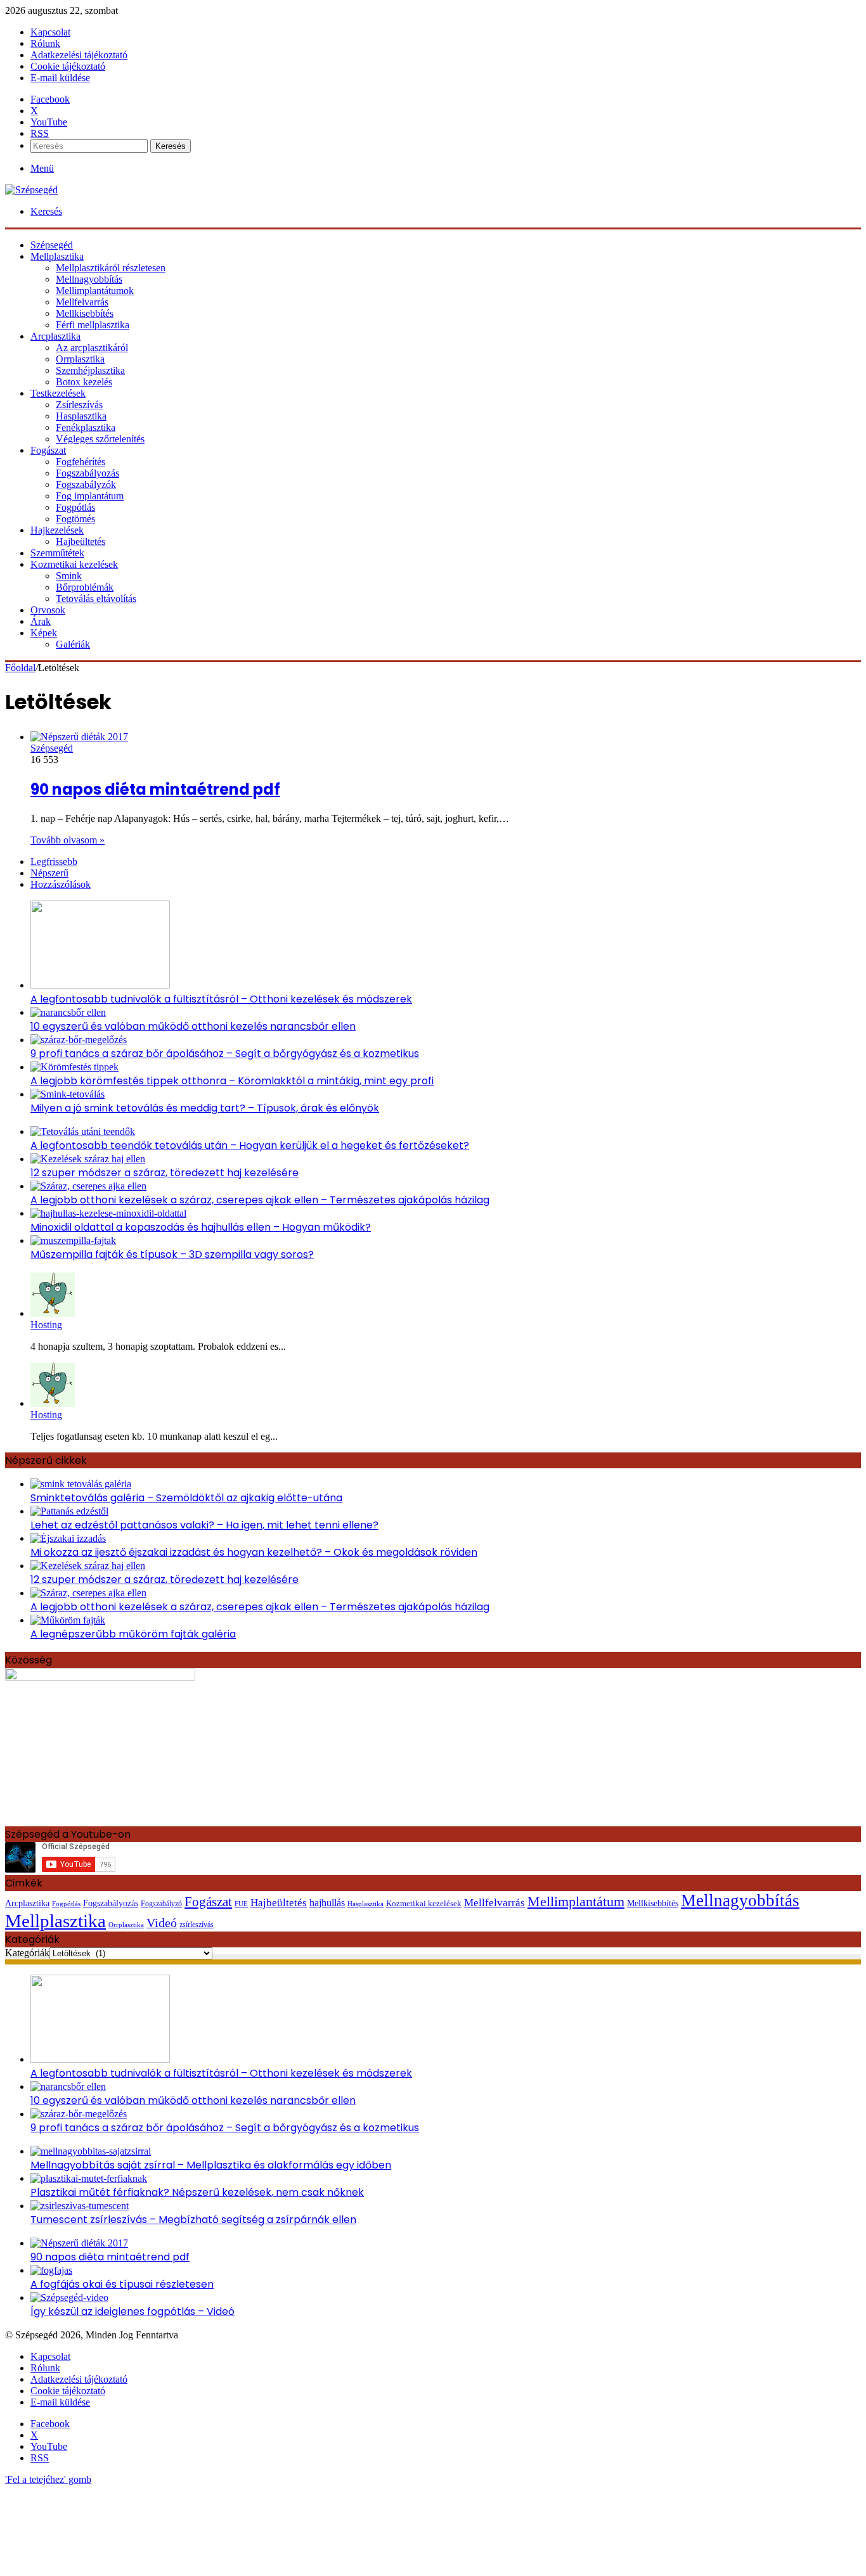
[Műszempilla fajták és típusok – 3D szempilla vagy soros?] (73, 1240)
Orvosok (48, 610)
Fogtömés (75, 519)
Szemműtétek (57, 553)
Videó (162, 1923)
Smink (69, 576)
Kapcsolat (50, 32)
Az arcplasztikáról (92, 348)
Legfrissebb (54, 862)
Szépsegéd (52, 748)
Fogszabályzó (161, 1904)
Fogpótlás (75, 507)
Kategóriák (27, 1953)
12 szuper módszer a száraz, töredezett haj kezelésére (165, 1173)
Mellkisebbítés (85, 313)
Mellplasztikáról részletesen (111, 268)
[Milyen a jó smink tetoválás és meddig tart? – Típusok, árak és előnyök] (68, 1094)
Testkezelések (58, 393)
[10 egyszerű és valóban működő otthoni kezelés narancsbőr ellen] (68, 1012)
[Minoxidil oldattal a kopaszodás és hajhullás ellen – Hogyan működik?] (108, 1213)
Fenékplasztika (86, 427)
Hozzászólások (61, 884)
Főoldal (20, 668)
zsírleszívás (197, 1925)
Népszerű (49, 873)
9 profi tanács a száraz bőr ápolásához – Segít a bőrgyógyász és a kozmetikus (225, 1054)
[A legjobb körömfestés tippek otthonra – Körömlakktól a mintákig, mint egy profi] (74, 1067)
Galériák (73, 644)
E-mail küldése (60, 78)
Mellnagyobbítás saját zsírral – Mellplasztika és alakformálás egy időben (211, 2165)
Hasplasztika (81, 416)
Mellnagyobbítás (89, 279)
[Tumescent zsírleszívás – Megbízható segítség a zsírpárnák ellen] (80, 2206)
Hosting (46, 1325)
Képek (44, 633)
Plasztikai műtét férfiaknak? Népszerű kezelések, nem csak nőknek (197, 2192)
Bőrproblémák (85, 587)
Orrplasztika (80, 359)
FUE (241, 1904)
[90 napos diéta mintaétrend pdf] (79, 737)
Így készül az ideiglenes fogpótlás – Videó (132, 2311)
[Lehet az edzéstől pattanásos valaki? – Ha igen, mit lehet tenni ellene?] (69, 1511)
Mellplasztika (57, 256)
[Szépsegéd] (31, 190)
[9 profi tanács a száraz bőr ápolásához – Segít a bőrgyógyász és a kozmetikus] (79, 1040)
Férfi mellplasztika (93, 325)
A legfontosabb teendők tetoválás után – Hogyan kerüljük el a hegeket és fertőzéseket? (250, 1145)
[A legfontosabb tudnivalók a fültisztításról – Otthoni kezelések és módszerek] (100, 985)
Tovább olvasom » (68, 840)
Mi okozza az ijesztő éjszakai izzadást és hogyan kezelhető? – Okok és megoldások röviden (254, 1552)
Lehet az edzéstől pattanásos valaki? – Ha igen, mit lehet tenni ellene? (204, 1525)
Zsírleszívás (79, 405)
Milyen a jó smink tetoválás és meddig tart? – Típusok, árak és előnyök (205, 1108)
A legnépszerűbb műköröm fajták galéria (133, 1634)
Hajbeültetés (81, 541)
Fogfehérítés (81, 462)
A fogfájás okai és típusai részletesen (122, 2284)
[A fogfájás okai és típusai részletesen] (51, 2270)
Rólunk (45, 43)
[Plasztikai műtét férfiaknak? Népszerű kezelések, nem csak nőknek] (89, 2178)
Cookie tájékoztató (68, 66)
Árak (41, 621)
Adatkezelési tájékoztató (79, 55)
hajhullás (327, 1903)
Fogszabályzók (86, 484)
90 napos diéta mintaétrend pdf (155, 789)
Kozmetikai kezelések (74, 564)
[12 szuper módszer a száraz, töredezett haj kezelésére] (88, 1159)
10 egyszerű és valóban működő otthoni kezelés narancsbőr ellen (193, 1026)
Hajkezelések (57, 530)
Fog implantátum (90, 496)
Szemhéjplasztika (90, 370)
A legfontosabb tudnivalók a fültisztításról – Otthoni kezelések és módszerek (221, 999)
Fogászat (48, 450)
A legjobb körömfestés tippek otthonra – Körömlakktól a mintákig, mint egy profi (232, 1081)
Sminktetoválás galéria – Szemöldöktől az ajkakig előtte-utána (186, 1498)
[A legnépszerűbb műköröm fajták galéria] (68, 1620)
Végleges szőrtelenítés (100, 439)
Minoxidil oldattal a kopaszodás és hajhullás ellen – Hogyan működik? (201, 1227)
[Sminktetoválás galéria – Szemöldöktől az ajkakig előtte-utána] (81, 1484)
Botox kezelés (84, 382)
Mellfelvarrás (82, 302)
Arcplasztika (55, 336)
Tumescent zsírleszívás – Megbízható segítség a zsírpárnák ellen (193, 2220)
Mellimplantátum (576, 1901)
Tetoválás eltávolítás (96, 599)
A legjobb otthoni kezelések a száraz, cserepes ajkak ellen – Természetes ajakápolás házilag (260, 1200)
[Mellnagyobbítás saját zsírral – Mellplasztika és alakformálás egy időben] (91, 2151)
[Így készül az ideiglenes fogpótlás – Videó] (69, 2297)
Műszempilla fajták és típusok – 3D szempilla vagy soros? (172, 1254)
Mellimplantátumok (95, 291)
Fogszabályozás (87, 473)
